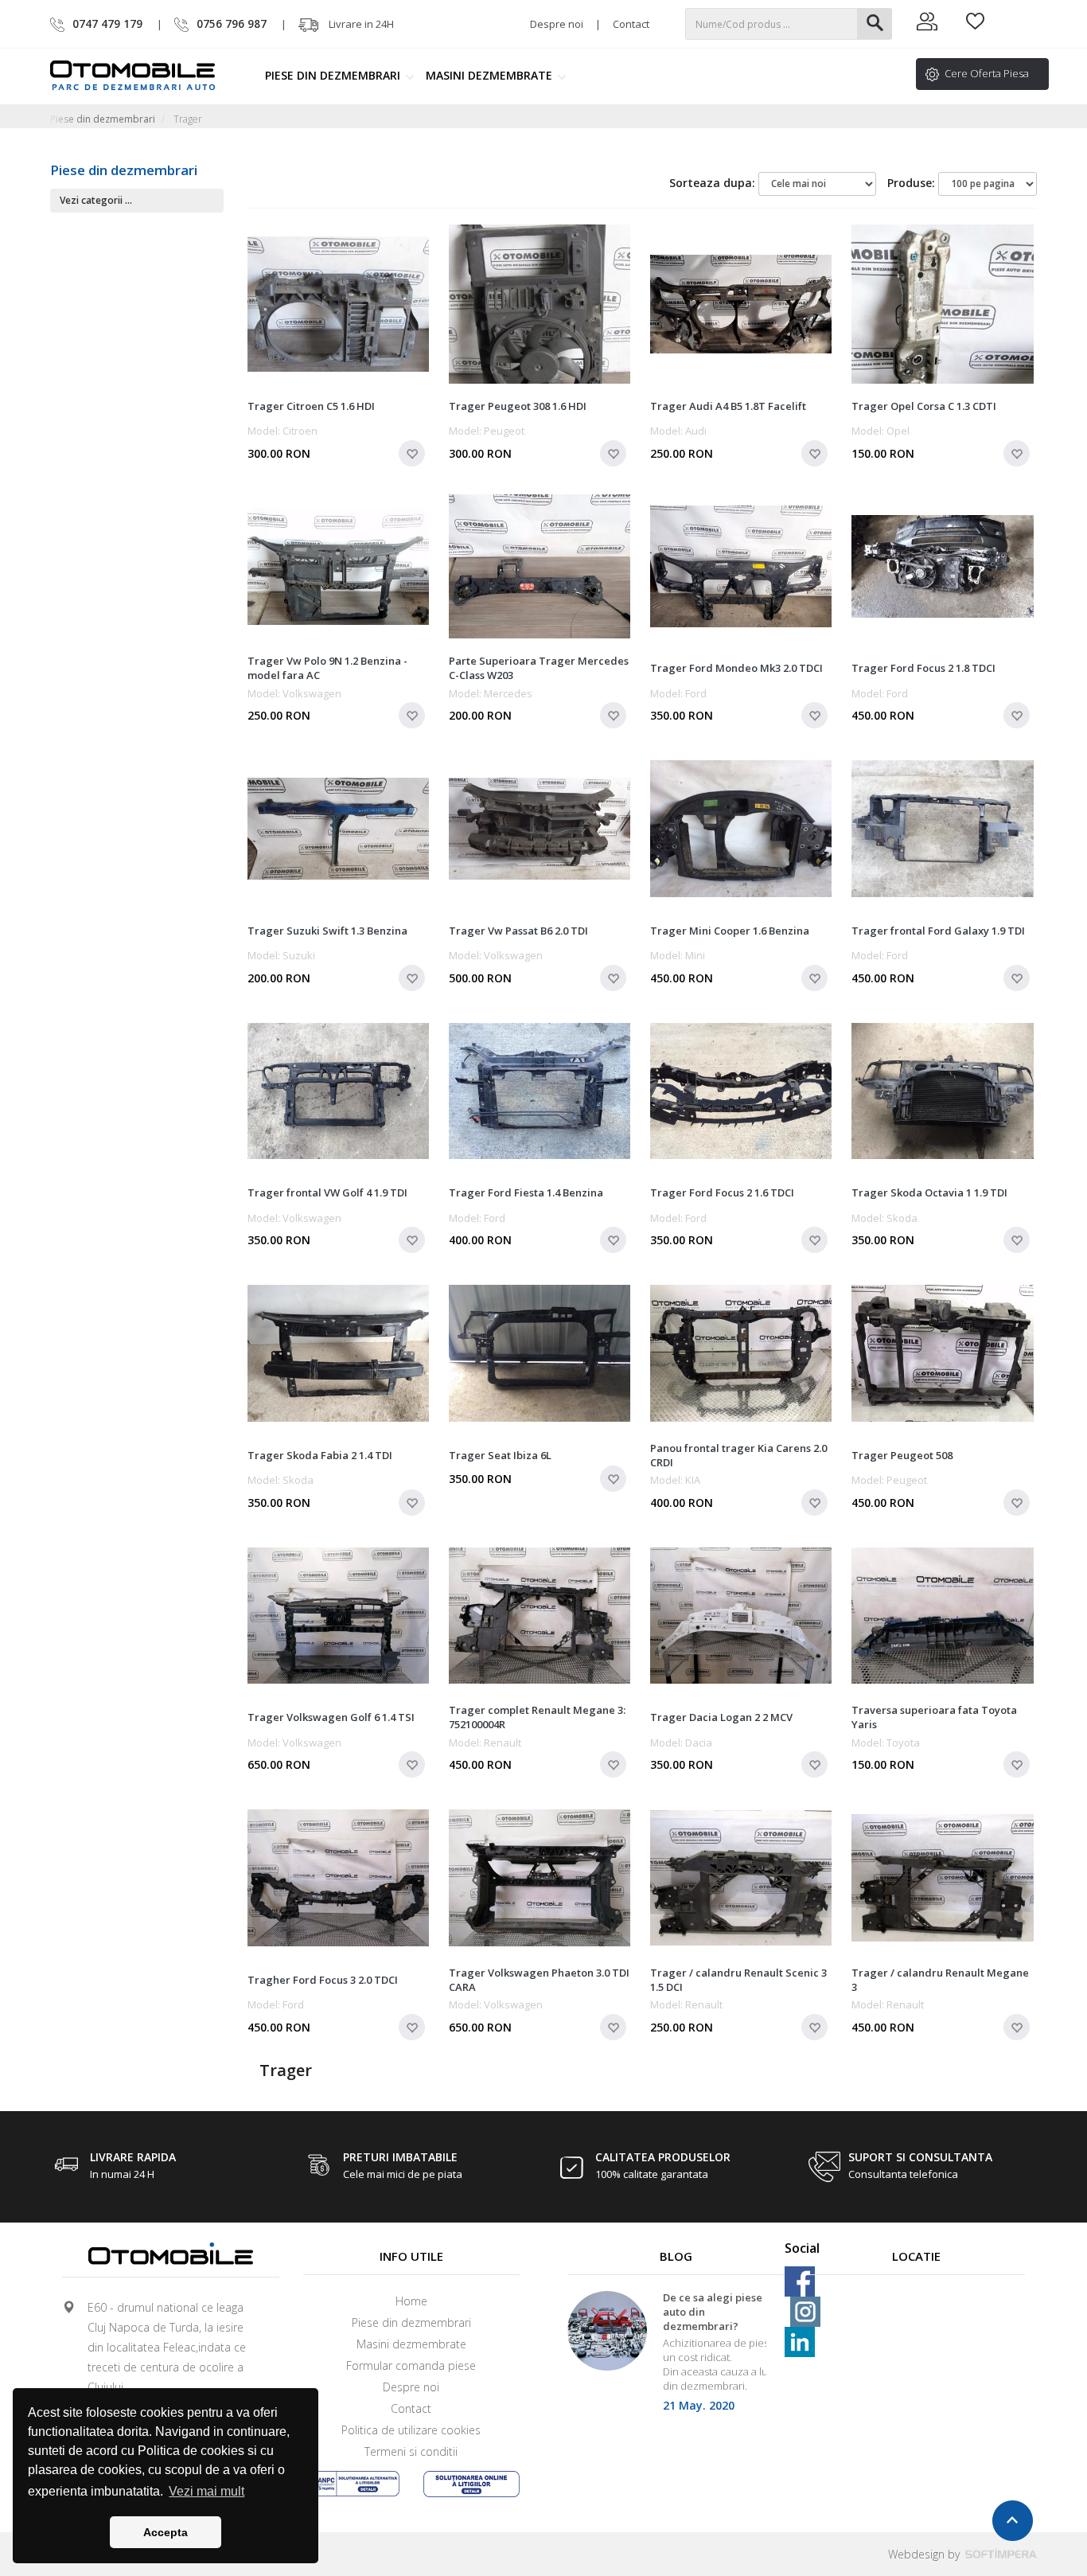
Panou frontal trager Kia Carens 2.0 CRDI (738, 1455)
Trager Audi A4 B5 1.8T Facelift (728, 406)
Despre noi (557, 24)
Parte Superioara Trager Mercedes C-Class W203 (539, 668)
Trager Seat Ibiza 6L (500, 1455)
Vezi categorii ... (96, 200)
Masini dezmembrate (491, 75)
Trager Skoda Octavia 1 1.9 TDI (929, 1192)
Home (411, 2301)
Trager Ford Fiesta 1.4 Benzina (526, 1192)
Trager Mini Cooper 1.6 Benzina (730, 931)
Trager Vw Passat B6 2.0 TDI (518, 931)
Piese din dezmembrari (334, 75)
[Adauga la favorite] (412, 453)
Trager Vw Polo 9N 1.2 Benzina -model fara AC (327, 668)
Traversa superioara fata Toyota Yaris (934, 1717)
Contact (631, 24)
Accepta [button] (166, 2532)
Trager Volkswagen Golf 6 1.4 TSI (331, 1717)
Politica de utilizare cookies (411, 2430)
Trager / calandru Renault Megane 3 (940, 1980)
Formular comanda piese (411, 2365)
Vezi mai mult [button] (206, 2491)
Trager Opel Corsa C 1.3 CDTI (924, 406)
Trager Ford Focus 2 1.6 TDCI (722, 1192)
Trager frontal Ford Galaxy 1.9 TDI (938, 931)
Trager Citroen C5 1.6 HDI (311, 406)
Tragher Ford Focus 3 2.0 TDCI (323, 1980)
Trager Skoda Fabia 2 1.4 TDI (320, 1455)
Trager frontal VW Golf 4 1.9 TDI (327, 1192)
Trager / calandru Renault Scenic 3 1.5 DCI (738, 1980)
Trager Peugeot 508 (902, 1455)
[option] (676, 2357)
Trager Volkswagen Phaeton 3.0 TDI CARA (539, 1980)
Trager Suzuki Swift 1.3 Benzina (327, 931)
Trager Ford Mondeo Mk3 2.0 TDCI (736, 668)
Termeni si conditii (411, 2451)
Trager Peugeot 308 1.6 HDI (518, 406)
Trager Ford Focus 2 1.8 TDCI (923, 668)
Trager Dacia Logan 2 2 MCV (721, 1717)
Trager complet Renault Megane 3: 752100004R (537, 1717)
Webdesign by (925, 2554)
